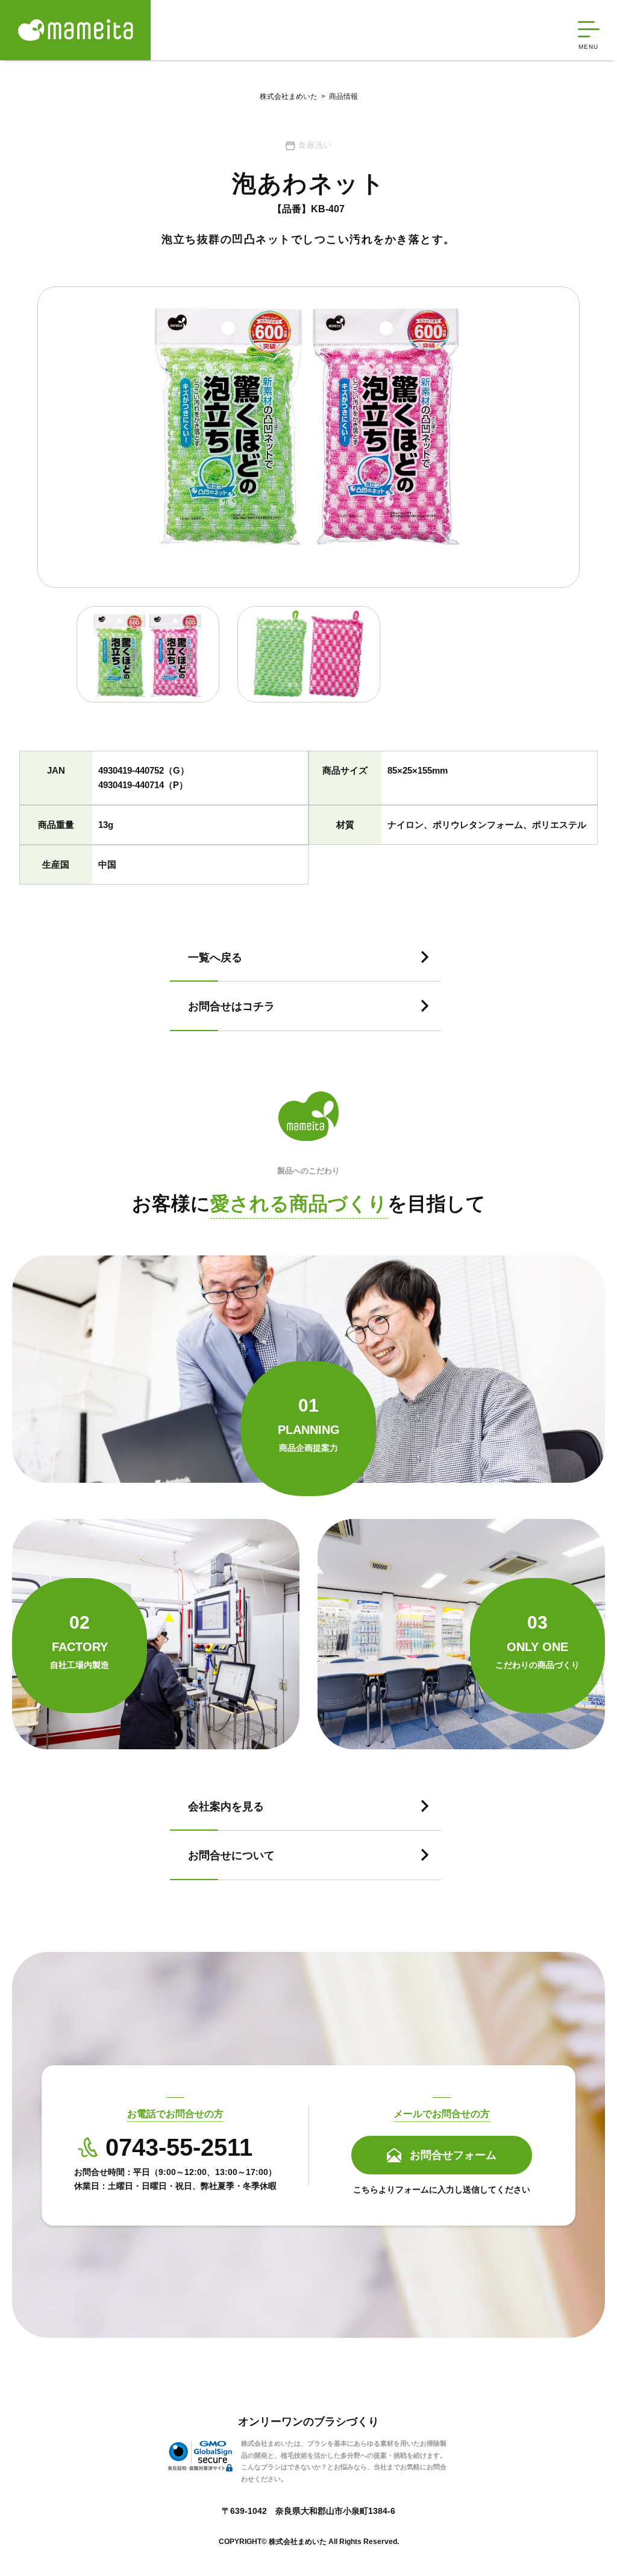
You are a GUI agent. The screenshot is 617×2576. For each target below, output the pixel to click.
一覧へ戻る (215, 958)
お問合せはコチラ (231, 1006)
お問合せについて (231, 1855)
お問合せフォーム (453, 2155)
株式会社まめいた (289, 96)
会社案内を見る (226, 1807)
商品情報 (338, 96)
